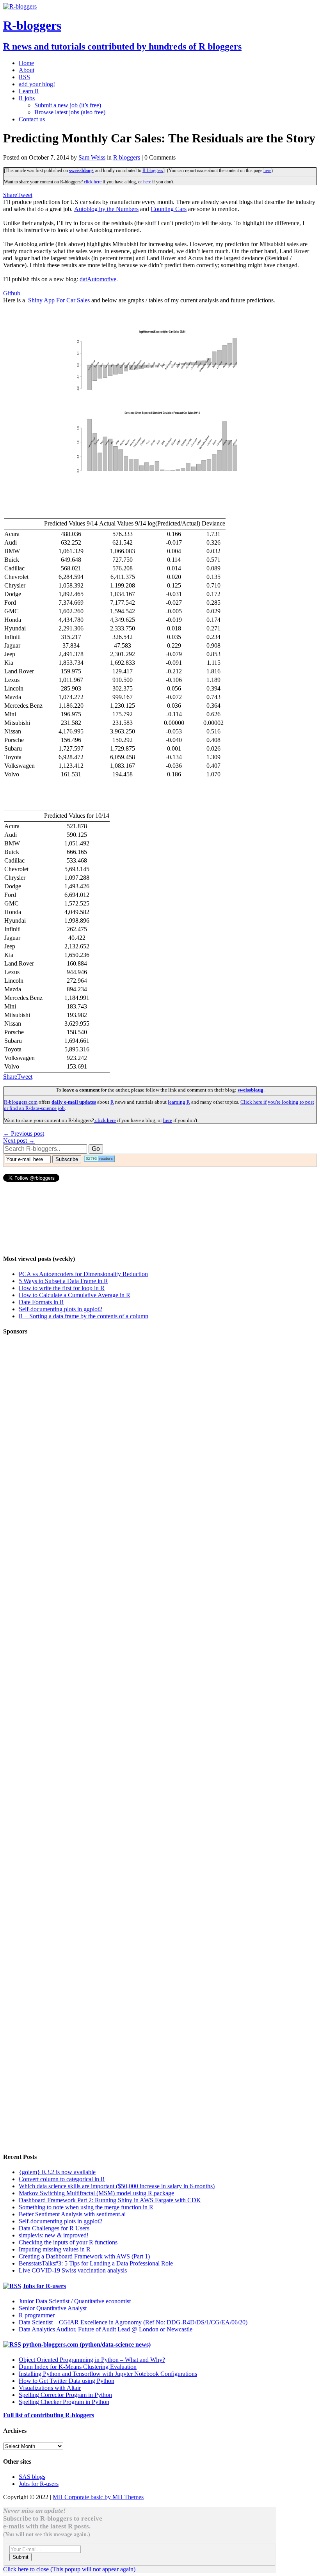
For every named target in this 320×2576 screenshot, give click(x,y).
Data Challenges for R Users (54, 2228)
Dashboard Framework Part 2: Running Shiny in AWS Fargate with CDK (110, 2200)
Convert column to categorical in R (62, 2179)
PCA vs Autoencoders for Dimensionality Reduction (83, 1274)
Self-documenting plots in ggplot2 (60, 1309)
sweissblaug (81, 170)
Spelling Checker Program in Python (64, 2402)
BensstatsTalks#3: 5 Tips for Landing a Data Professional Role (96, 2263)
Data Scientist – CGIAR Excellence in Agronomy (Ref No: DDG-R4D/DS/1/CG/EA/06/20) (133, 2322)
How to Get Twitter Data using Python (67, 2381)
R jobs (27, 98)
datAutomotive (98, 279)
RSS (24, 77)
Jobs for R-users (44, 2286)
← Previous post (24, 1134)
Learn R (29, 91)
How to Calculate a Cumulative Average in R (75, 1295)
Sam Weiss (92, 157)
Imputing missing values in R (55, 2249)
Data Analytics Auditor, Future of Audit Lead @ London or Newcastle (106, 2329)
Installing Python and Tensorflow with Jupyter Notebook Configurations (108, 2374)
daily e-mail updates (74, 1102)
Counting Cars (169, 209)
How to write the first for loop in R (62, 1288)
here (267, 170)
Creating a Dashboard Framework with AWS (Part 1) (84, 2256)
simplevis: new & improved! (54, 2235)
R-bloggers (153, 170)
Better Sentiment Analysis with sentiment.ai (72, 2214)
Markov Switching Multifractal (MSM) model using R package (96, 2193)
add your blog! (37, 84)
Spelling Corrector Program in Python (65, 2395)
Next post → (19, 1141)
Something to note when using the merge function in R (86, 2207)
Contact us (32, 119)
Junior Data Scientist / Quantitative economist (75, 2301)
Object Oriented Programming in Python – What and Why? (92, 2360)
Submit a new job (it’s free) (68, 105)
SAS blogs (32, 2477)
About (27, 70)
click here (92, 182)
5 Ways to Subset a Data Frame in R (63, 1281)
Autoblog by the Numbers (106, 209)
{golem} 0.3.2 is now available (57, 2172)
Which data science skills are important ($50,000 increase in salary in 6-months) (117, 2186)
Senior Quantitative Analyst (53, 2308)
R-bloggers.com (21, 1102)
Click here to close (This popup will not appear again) (69, 2569)
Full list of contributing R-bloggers (49, 2415)
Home (26, 63)
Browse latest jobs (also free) (70, 112)
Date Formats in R (41, 1302)
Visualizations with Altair (50, 2388)
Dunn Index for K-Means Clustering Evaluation (78, 2367)
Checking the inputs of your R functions (68, 2242)
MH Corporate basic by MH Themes (98, 2497)
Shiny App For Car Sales (59, 300)
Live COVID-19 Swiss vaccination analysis (73, 2270)
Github (12, 293)
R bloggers (127, 157)
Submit (20, 2557)
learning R (179, 1102)
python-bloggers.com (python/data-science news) (87, 2344)
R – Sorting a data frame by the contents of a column (84, 1316)
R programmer (37, 2315)
